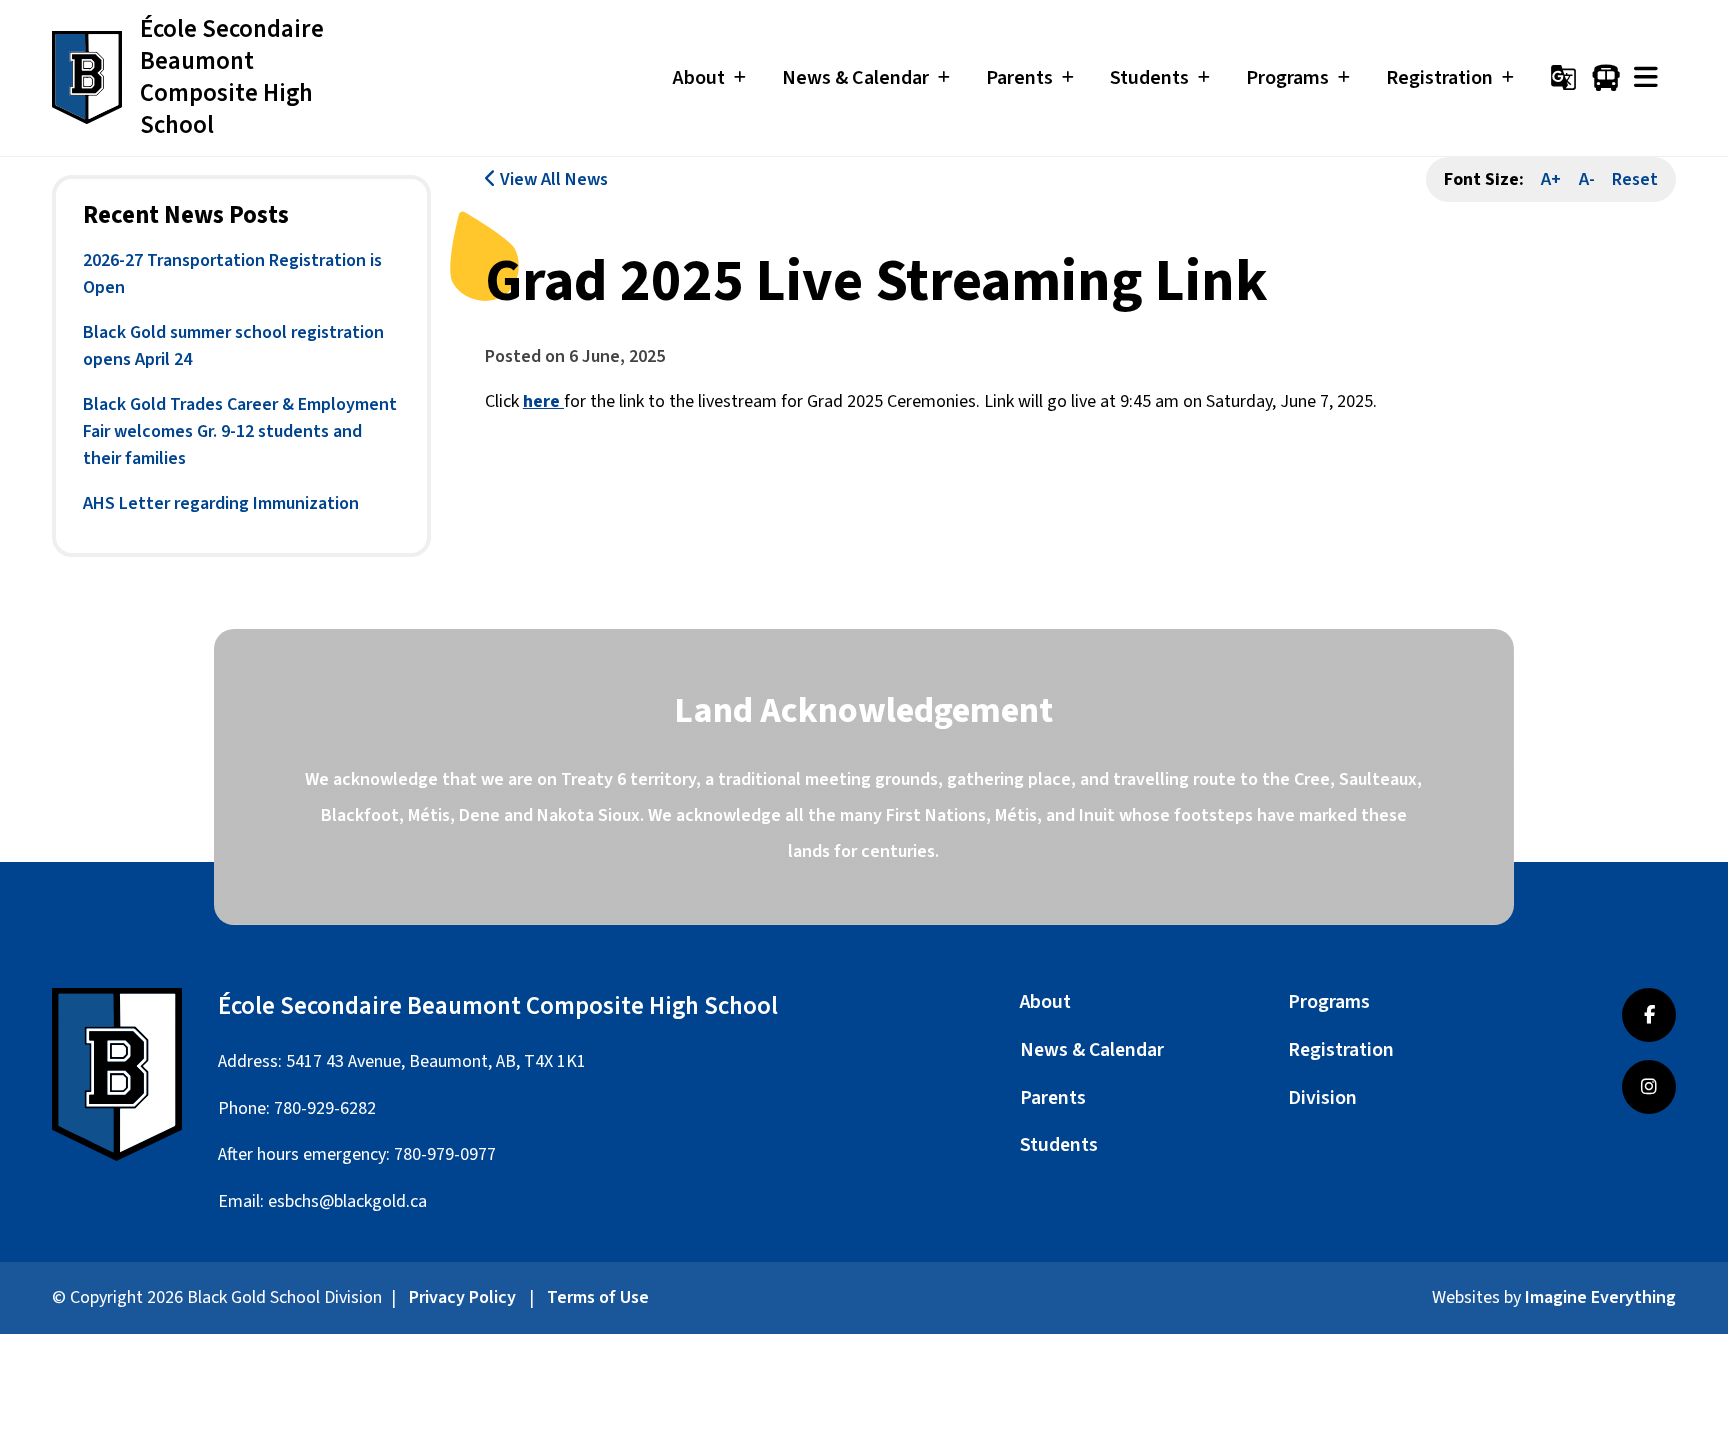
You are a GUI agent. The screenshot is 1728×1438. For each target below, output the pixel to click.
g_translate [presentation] (1563, 77)
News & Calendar (1092, 1050)
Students (1059, 1145)
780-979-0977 (445, 1154)
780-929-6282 (325, 1108)
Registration (1341, 1050)
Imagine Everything (1600, 1297)
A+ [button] (1551, 179)
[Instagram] (1649, 1087)
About (1045, 1002)
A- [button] (1587, 179)
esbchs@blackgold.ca (347, 1201)
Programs (1329, 1002)
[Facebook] (1649, 1015)
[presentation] (1646, 77)
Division (1322, 1098)
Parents (1053, 1098)
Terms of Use (598, 1297)
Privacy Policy (462, 1297)
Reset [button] (1635, 179)
